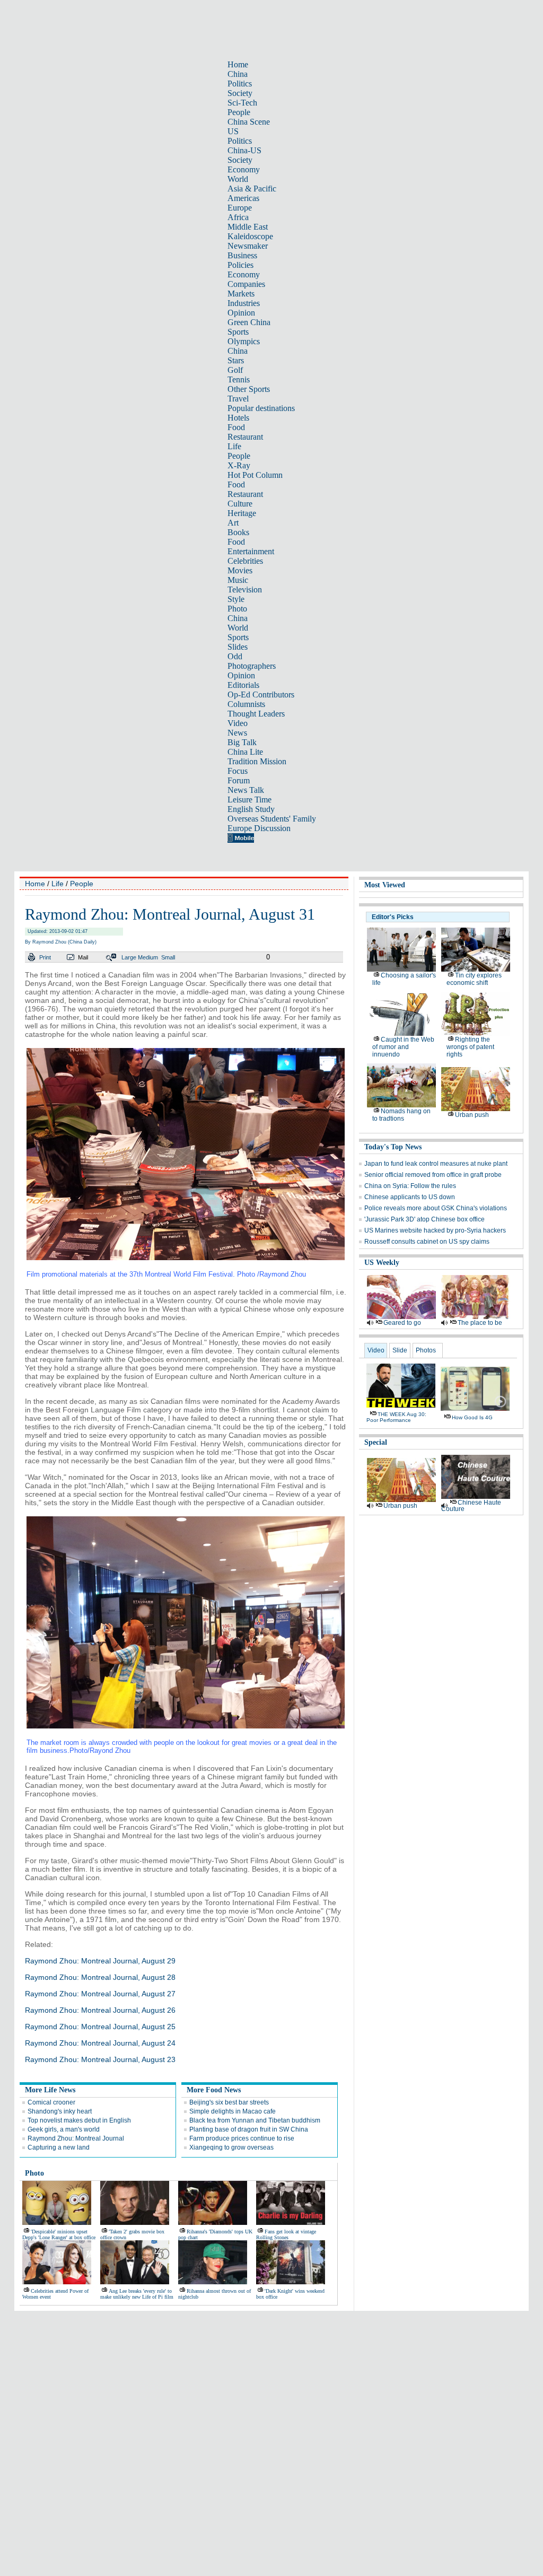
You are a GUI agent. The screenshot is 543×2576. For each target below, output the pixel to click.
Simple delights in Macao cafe (233, 2111)
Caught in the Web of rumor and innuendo (403, 1047)
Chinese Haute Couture (471, 1506)
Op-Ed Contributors (261, 695)
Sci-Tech (242, 103)
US (233, 131)
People (239, 112)
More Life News (50, 2090)
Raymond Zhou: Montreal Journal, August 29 (100, 1961)
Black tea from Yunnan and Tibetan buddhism (255, 2120)
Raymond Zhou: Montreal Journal (76, 2138)
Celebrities (245, 561)
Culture (240, 504)
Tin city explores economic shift (474, 979)
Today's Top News (393, 1147)
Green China (249, 322)
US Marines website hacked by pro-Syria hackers (435, 1230)
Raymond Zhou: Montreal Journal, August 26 (100, 2010)
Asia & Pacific (252, 189)
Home (238, 64)
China (238, 74)
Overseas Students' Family (272, 819)
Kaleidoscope (250, 236)
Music (238, 580)
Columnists (246, 704)
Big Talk (242, 742)
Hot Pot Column (255, 475)
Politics (240, 84)
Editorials (243, 685)
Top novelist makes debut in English (79, 2120)
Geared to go (402, 1323)
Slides (238, 647)
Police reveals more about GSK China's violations (436, 1208)
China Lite (245, 752)
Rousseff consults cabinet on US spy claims (427, 1242)
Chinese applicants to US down (410, 1197)
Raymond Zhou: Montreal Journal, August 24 (100, 2043)
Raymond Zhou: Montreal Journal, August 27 (100, 1994)
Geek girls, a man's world (64, 2129)
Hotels (238, 418)
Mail (83, 957)
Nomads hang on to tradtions (401, 1115)
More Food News (214, 2090)
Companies (246, 284)
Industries (244, 303)
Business (242, 255)
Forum (239, 780)
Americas (243, 198)
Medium (148, 957)
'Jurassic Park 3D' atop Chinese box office (424, 1219)
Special (376, 1442)
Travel (238, 399)
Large (129, 957)
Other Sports (249, 389)
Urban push (472, 1115)
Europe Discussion (259, 828)
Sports (238, 332)
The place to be (480, 1323)
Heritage (242, 513)
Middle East (248, 227)
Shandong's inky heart (60, 2111)
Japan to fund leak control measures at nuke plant (436, 1164)
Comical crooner (51, 2102)
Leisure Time (249, 800)
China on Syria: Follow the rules (410, 1186)
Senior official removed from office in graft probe (433, 1175)
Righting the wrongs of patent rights (470, 1047)
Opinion (241, 313)
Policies (240, 265)
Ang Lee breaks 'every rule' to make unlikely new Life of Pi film (137, 2294)
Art (233, 523)
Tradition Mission (257, 761)
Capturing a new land (59, 2147)
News (237, 733)
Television (245, 590)
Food (236, 427)
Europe (240, 208)
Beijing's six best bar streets (229, 2102)
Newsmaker (248, 246)
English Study (251, 809)
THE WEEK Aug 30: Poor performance (396, 1417)
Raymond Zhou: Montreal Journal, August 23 (100, 2059)
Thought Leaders (256, 714)
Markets (241, 294)
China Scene (249, 122)
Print (45, 957)
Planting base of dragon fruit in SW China (249, 2129)
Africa (238, 217)
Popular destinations (261, 408)
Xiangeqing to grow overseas (231, 2147)
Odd (235, 656)
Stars (236, 360)
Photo (237, 609)
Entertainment (251, 551)
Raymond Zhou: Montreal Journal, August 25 (100, 2027)
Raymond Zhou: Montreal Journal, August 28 (100, 1977)
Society (240, 93)
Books (238, 532)
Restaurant (245, 437)
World (238, 179)
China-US (244, 150)
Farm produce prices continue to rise (242, 2138)
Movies (240, 570)
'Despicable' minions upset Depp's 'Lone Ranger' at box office (59, 2234)
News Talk (246, 790)
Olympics (244, 341)
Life (234, 446)
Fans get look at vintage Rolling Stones (286, 2234)
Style (236, 599)
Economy (244, 169)
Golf (235, 370)
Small (168, 957)
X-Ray (239, 465)
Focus (238, 771)
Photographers (252, 666)
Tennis (239, 379)
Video (238, 723)
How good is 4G (472, 1417)
